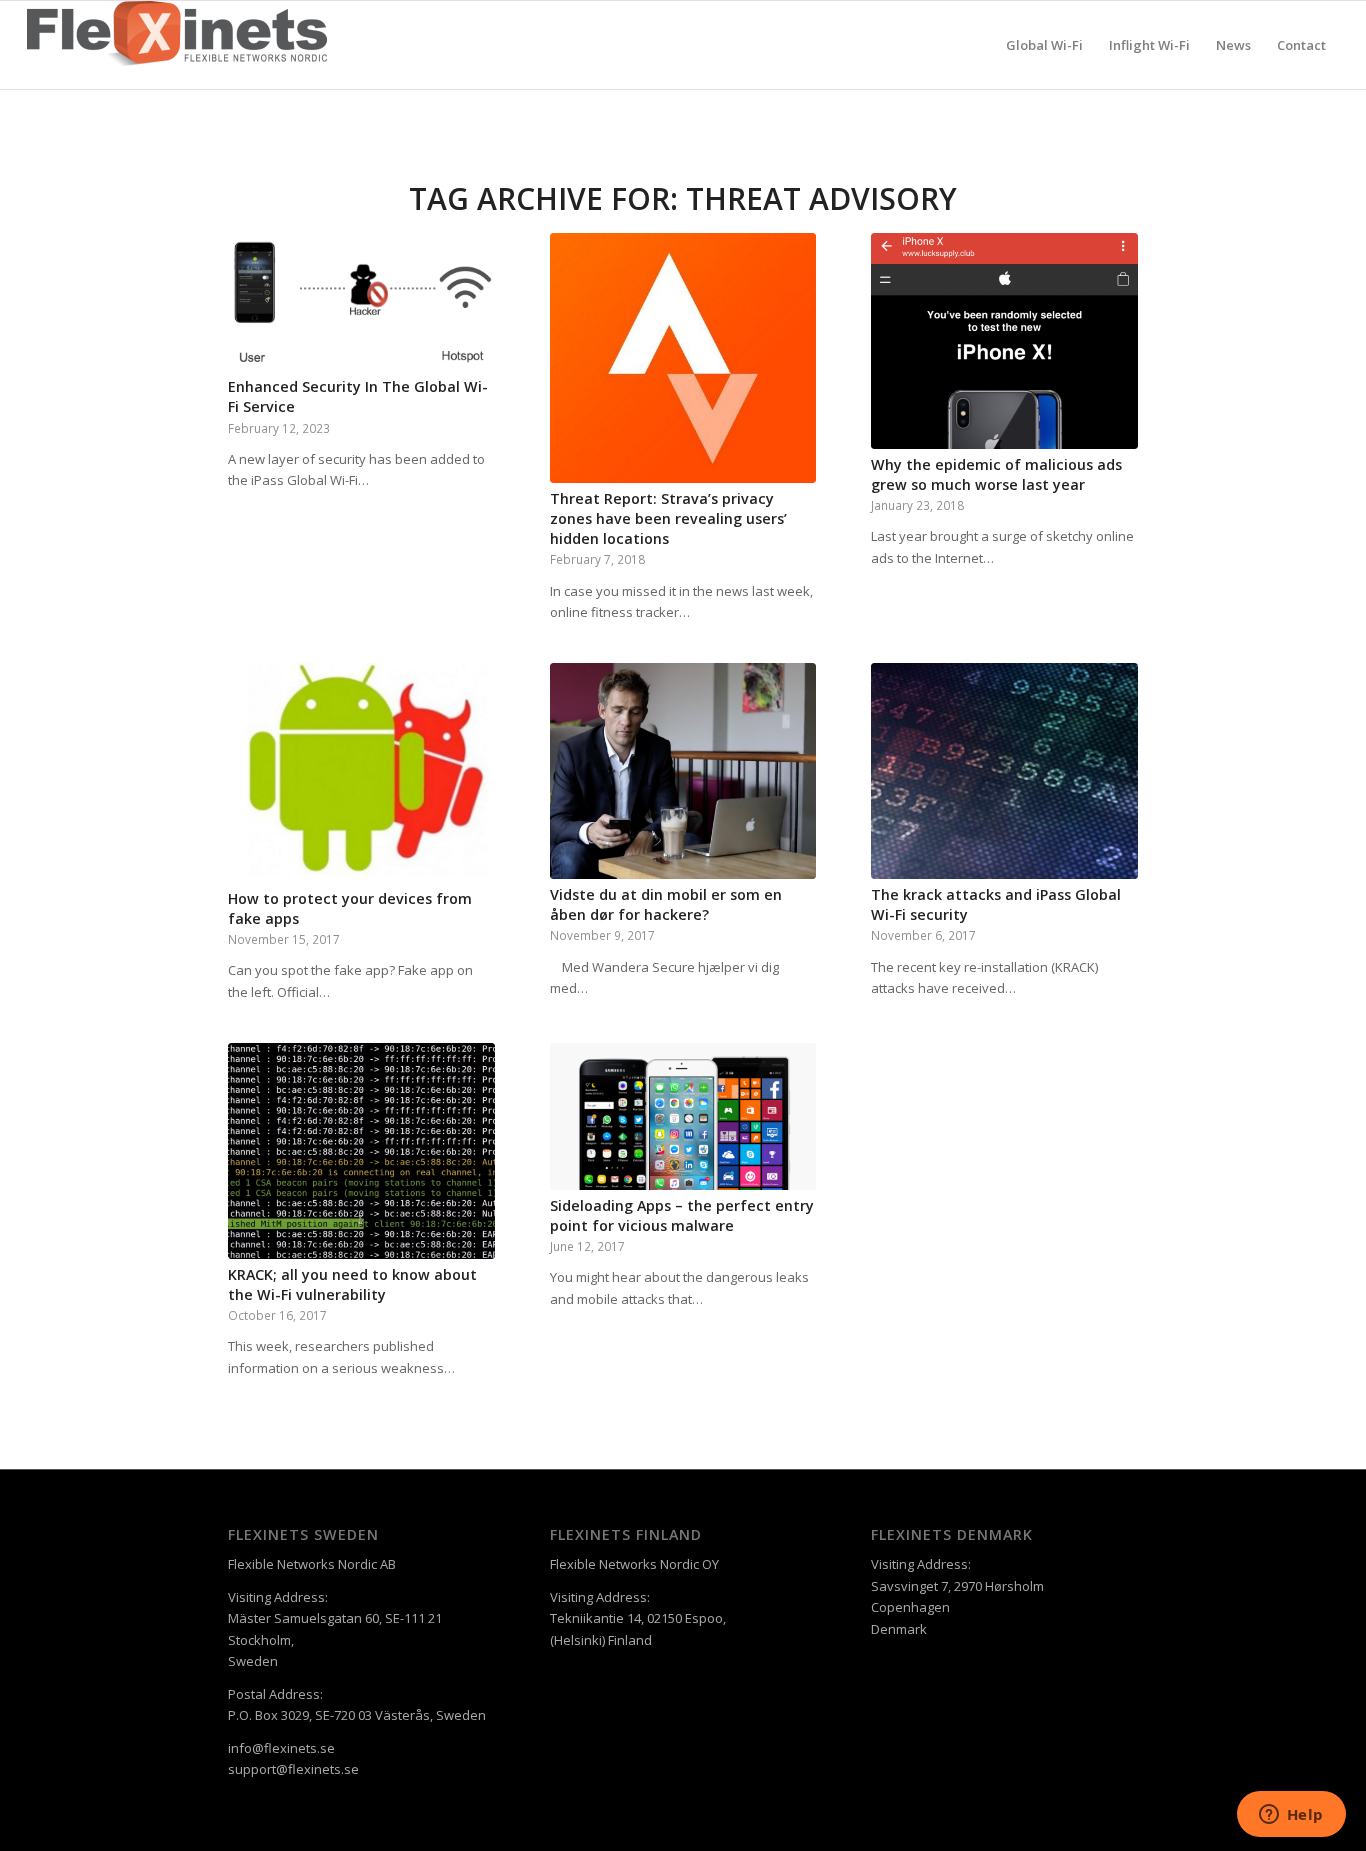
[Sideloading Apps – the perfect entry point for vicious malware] (683, 1116)
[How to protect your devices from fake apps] (361, 772)
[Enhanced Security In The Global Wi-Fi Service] (361, 302)
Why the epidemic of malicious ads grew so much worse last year (996, 474)
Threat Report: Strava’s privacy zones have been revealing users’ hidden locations (668, 518)
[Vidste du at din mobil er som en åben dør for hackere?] (683, 771)
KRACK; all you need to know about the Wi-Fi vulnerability (352, 1284)
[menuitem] (1044, 45)
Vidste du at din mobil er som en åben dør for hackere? (666, 904)
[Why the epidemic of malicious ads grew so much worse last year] (1004, 341)
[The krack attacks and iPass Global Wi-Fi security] (1004, 771)
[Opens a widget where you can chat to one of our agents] (1291, 1816)
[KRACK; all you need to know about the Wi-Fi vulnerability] (361, 1151)
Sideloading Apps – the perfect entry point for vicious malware (682, 1215)
